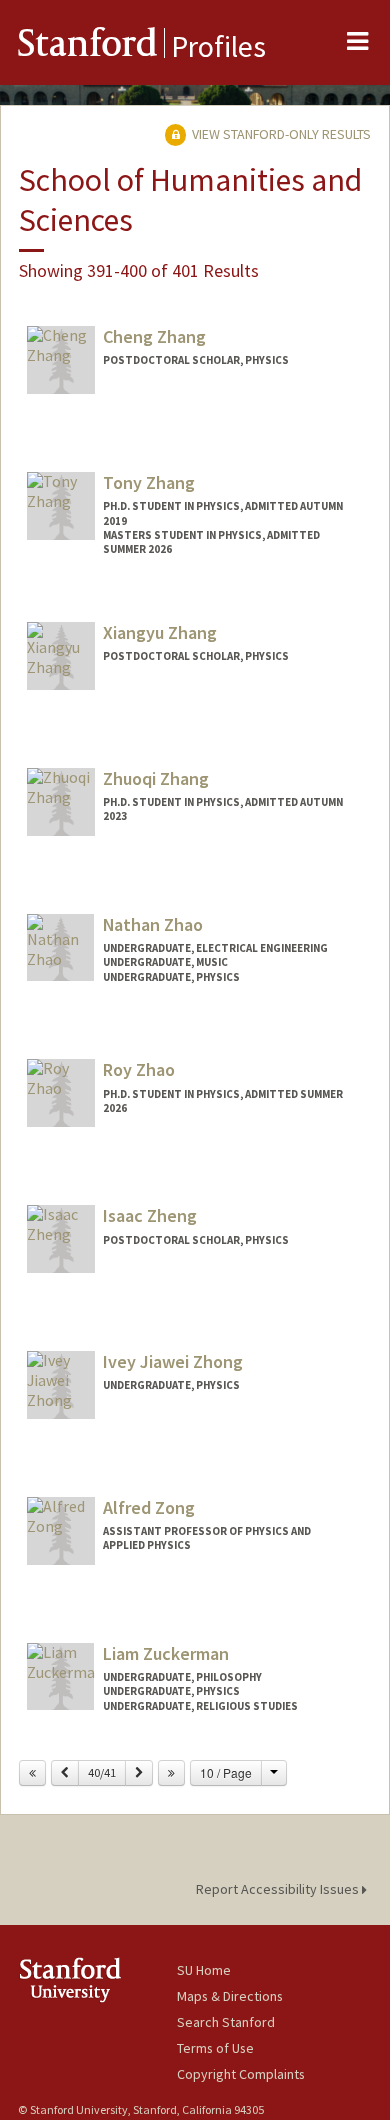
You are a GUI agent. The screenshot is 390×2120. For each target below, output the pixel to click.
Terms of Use (215, 2048)
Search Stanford (226, 2022)
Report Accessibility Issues (279, 1889)
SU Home (204, 1970)
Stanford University (97, 1979)
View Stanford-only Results (280, 134)
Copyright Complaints (241, 2074)
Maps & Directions (230, 1996)
